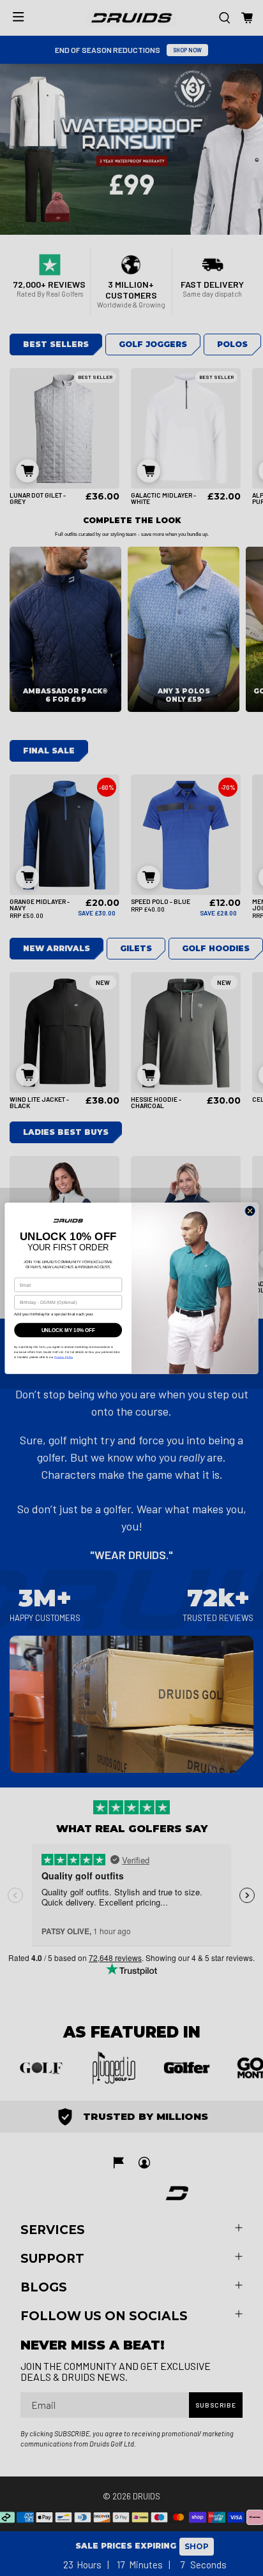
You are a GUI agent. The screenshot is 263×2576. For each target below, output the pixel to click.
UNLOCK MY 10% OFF (68, 1329)
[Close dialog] (250, 1211)
